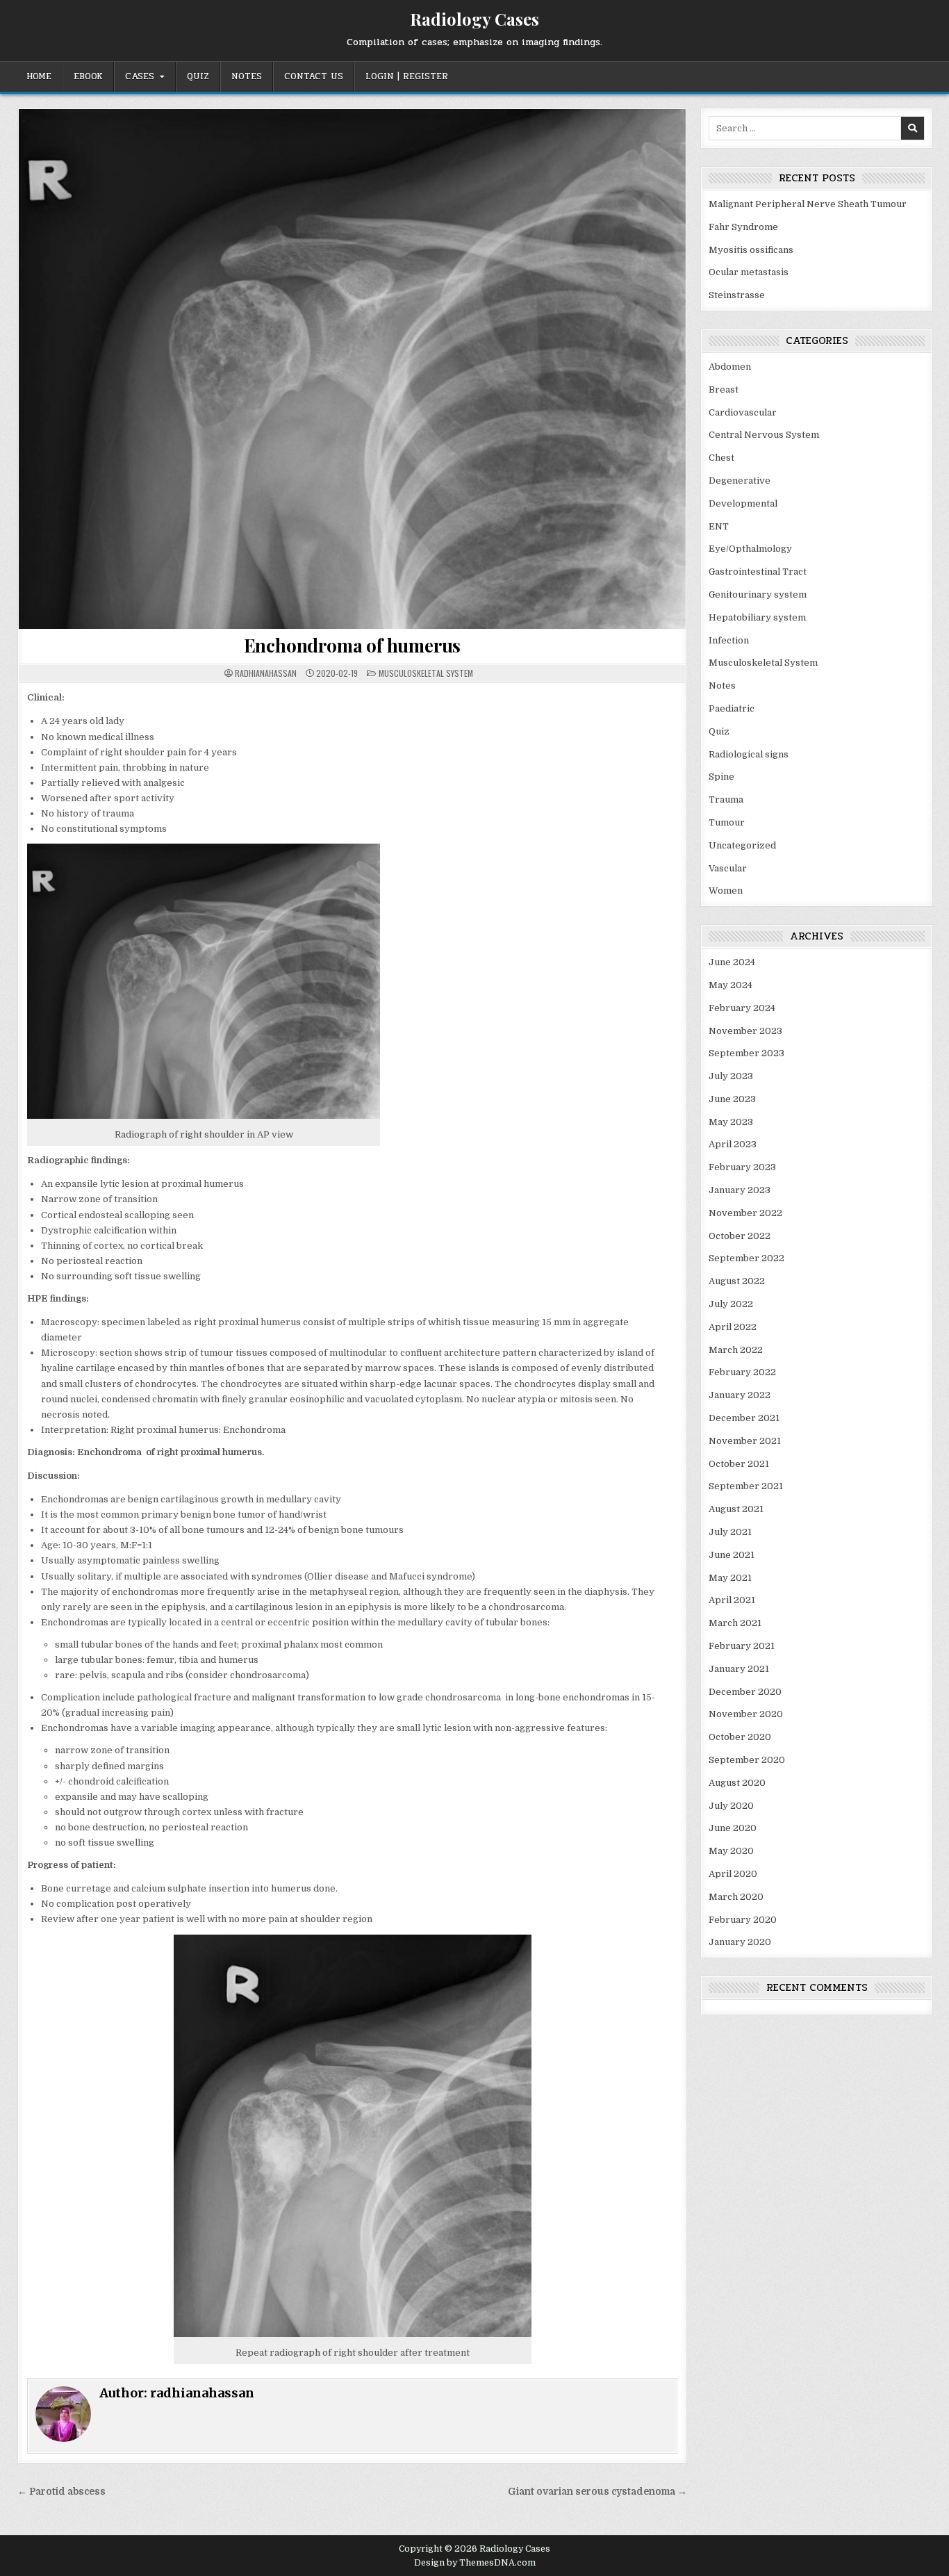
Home (39, 76)
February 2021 (742, 1646)
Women (726, 891)
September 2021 (746, 1486)
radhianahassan (266, 673)
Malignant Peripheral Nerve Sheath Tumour (808, 204)
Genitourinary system (758, 594)
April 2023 (733, 1144)
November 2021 (745, 1441)
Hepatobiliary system (757, 617)
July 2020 (731, 1806)
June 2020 (733, 1828)
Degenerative (740, 481)
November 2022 (745, 1213)
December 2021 (744, 1418)
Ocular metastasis (749, 272)
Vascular (728, 868)
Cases (140, 76)
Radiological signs (749, 754)
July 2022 (731, 1304)
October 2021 (739, 1464)
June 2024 (732, 962)
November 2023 (745, 1031)
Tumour (727, 822)
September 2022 (746, 1258)
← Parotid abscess (61, 2492)
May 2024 (731, 985)
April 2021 (732, 1600)
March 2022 (736, 1350)
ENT (719, 526)
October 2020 (740, 1737)
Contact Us (314, 76)
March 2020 (736, 1897)
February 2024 (742, 1008)
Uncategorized (742, 845)
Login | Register (407, 76)
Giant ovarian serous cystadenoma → (597, 2492)
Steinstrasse (737, 295)
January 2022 (740, 1395)
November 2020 (746, 1714)
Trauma (726, 799)
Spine (721, 777)
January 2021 (739, 1669)
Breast (724, 389)
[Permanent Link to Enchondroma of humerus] (352, 369)
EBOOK (88, 76)
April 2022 (733, 1327)
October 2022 (740, 1236)
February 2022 (742, 1372)
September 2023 (746, 1053)
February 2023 (742, 1167)
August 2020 (737, 1783)
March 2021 (735, 1623)
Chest (721, 458)
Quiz (198, 76)
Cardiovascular (743, 412)
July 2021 (730, 1532)
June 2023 (732, 1099)
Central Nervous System (764, 435)
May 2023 (731, 1122)
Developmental (743, 503)
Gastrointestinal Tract (758, 572)
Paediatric (732, 708)
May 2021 (730, 1578)
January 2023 (740, 1190)
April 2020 (733, 1874)
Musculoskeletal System (426, 673)
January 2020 (740, 1942)
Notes (247, 76)
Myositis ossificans (751, 250)
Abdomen (730, 367)
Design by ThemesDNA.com (475, 2563)
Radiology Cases (474, 19)
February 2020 (743, 1920)
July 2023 (731, 1076)
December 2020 (745, 1692)
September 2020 (747, 1760)
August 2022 (737, 1281)
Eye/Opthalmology (750, 549)
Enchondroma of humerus (353, 645)
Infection (729, 640)
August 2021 (736, 1509)
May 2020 (731, 1851)
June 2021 (732, 1555)
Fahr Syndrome (743, 227)
